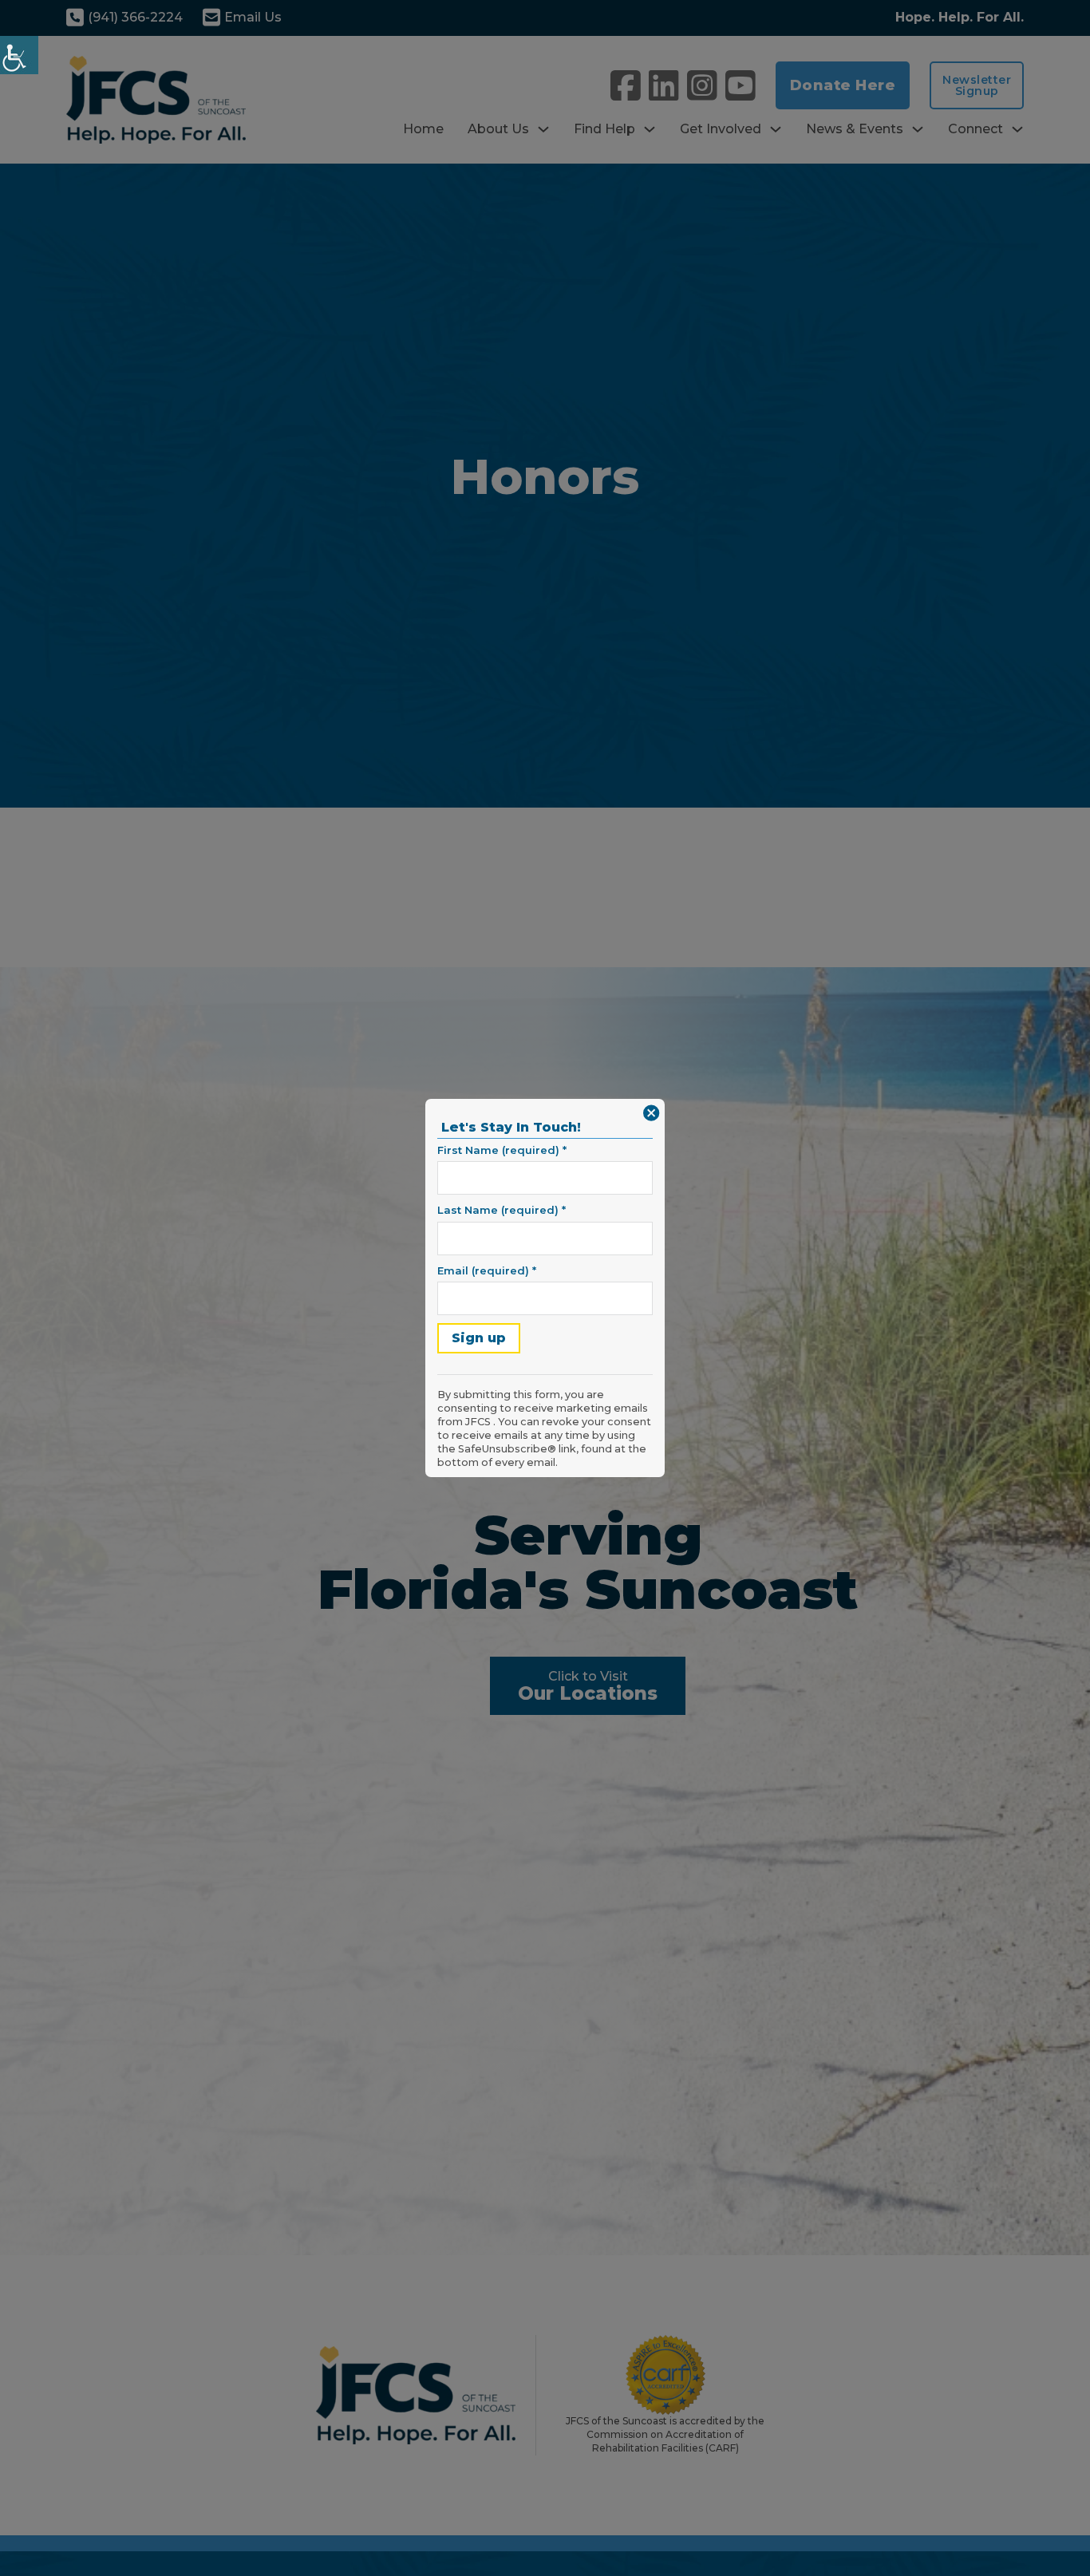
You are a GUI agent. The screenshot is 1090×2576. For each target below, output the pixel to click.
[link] (19, 55)
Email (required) (487, 1270)
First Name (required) (502, 1150)
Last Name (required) (502, 1210)
